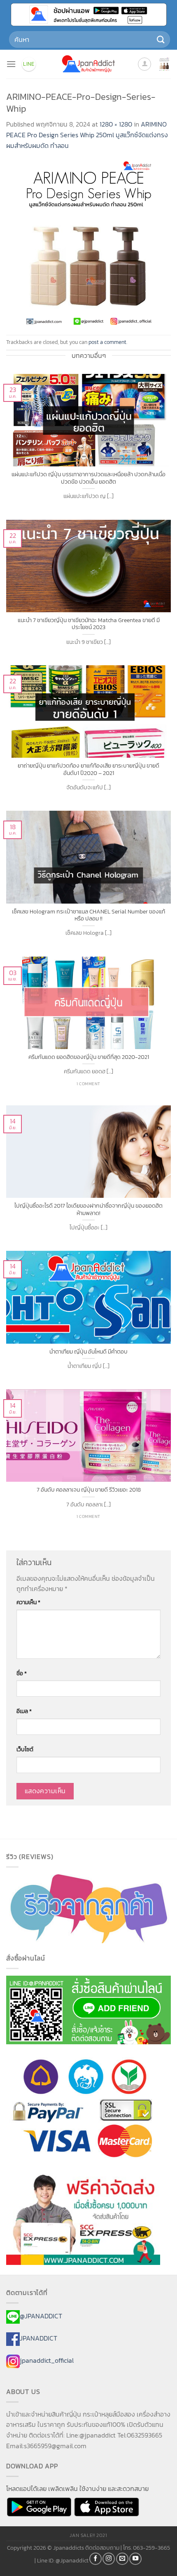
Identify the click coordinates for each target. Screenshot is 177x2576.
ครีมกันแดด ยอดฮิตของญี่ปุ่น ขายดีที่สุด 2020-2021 (89, 1057)
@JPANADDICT (41, 2316)
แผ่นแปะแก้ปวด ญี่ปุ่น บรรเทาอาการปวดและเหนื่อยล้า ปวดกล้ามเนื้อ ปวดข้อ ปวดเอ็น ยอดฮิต (88, 478)
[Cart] (164, 64)
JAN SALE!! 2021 (88, 2535)
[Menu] (11, 64)
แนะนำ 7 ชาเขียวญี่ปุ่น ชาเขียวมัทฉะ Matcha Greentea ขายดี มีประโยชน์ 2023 (89, 624)
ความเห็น (28, 1602)
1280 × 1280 (116, 124)
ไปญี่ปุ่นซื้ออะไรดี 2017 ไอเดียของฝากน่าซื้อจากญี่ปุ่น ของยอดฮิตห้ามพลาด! (88, 1210)
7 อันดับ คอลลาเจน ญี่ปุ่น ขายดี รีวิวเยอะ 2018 (89, 1490)
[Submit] (161, 39)
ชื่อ (22, 1673)
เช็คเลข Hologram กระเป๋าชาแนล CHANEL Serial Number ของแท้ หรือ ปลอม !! (88, 915)
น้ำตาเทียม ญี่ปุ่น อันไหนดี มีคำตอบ (88, 1352)
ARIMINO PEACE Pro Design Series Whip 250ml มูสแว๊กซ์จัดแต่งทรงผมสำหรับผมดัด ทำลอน (87, 135)
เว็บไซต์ (25, 1749)
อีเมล (24, 1711)
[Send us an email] (122, 2559)
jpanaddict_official (47, 2360)
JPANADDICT (38, 2338)
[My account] (144, 64)
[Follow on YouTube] (135, 2559)
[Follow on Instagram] (109, 2559)
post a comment (107, 342)
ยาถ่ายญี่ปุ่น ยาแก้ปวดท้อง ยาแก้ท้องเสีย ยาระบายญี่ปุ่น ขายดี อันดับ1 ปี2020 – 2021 (88, 769)
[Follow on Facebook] (95, 2559)
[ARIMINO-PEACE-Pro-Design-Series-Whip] (88, 242)
